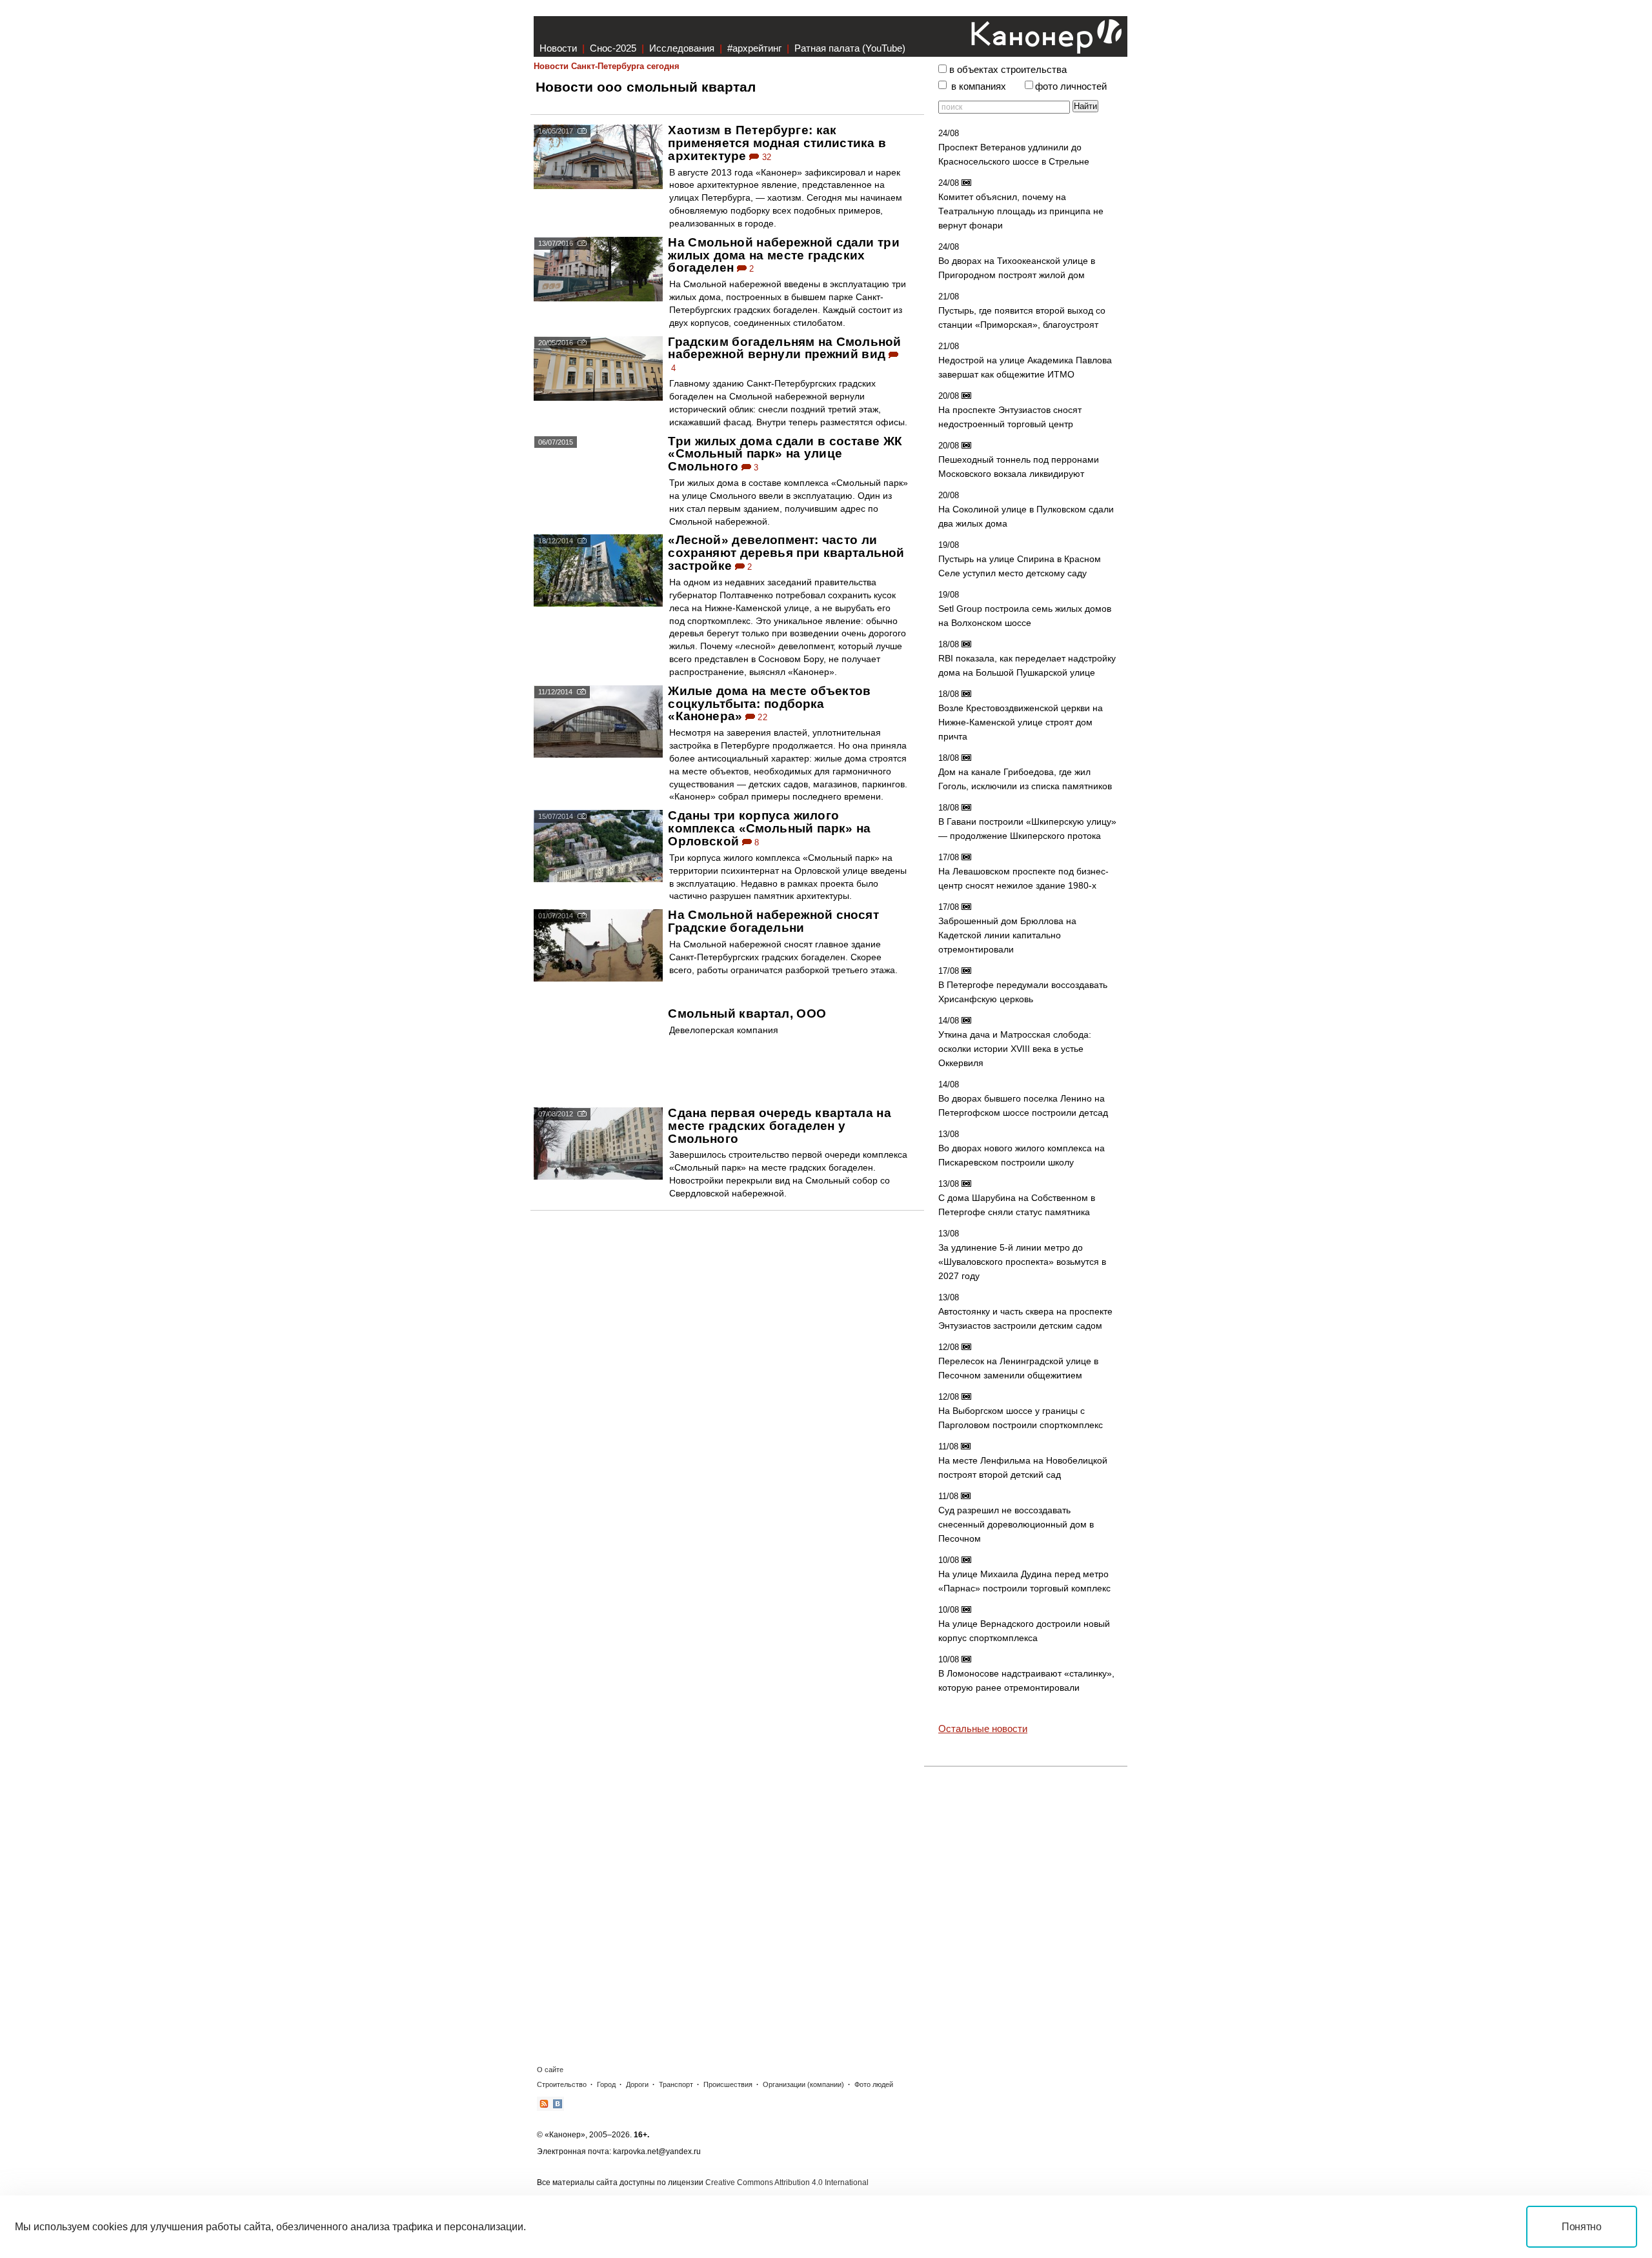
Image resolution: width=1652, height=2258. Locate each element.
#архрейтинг (754, 48)
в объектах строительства (1008, 70)
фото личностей (1071, 86)
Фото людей (874, 2084)
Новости (558, 48)
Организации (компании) (803, 2084)
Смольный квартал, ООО (747, 1013)
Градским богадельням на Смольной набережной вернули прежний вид (784, 348)
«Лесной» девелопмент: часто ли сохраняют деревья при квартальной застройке (786, 553)
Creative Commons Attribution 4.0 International (787, 2182)
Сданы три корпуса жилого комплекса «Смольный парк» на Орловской (769, 828)
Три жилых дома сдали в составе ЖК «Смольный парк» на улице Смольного (785, 454)
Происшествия (728, 2084)
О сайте (550, 2070)
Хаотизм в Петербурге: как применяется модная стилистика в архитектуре (777, 143)
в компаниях (979, 86)
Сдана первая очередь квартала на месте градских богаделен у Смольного (779, 1126)
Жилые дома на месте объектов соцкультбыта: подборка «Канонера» (769, 704)
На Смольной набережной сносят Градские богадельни (773, 921)
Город (606, 2084)
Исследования (682, 48)
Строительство (562, 2084)
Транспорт (676, 2084)
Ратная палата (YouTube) (850, 48)
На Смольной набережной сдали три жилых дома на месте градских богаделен (783, 255)
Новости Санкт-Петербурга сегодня (607, 66)
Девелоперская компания (724, 1030)
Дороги (637, 2084)
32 (765, 157)
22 (761, 717)
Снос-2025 (613, 48)
